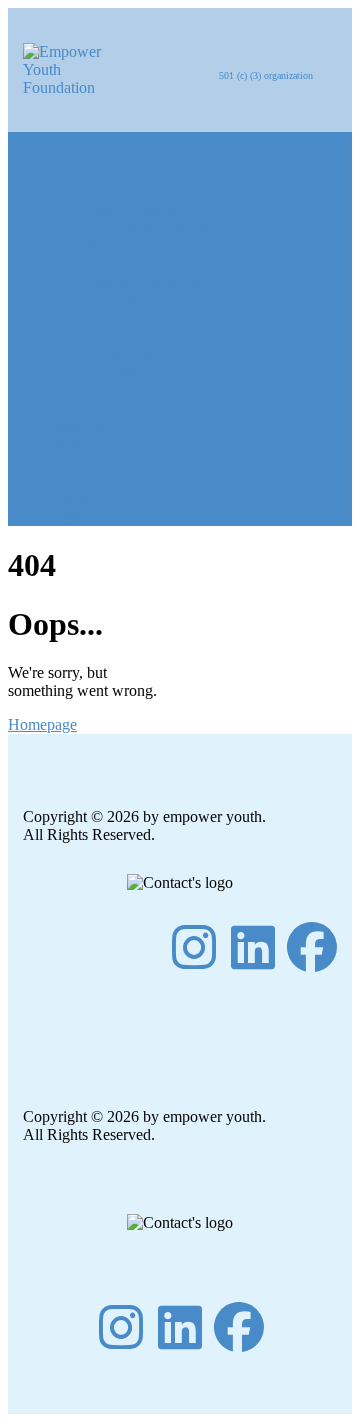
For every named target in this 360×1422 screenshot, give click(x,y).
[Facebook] (312, 947)
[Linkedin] (253, 947)
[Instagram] (194, 947)
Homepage (42, 724)
